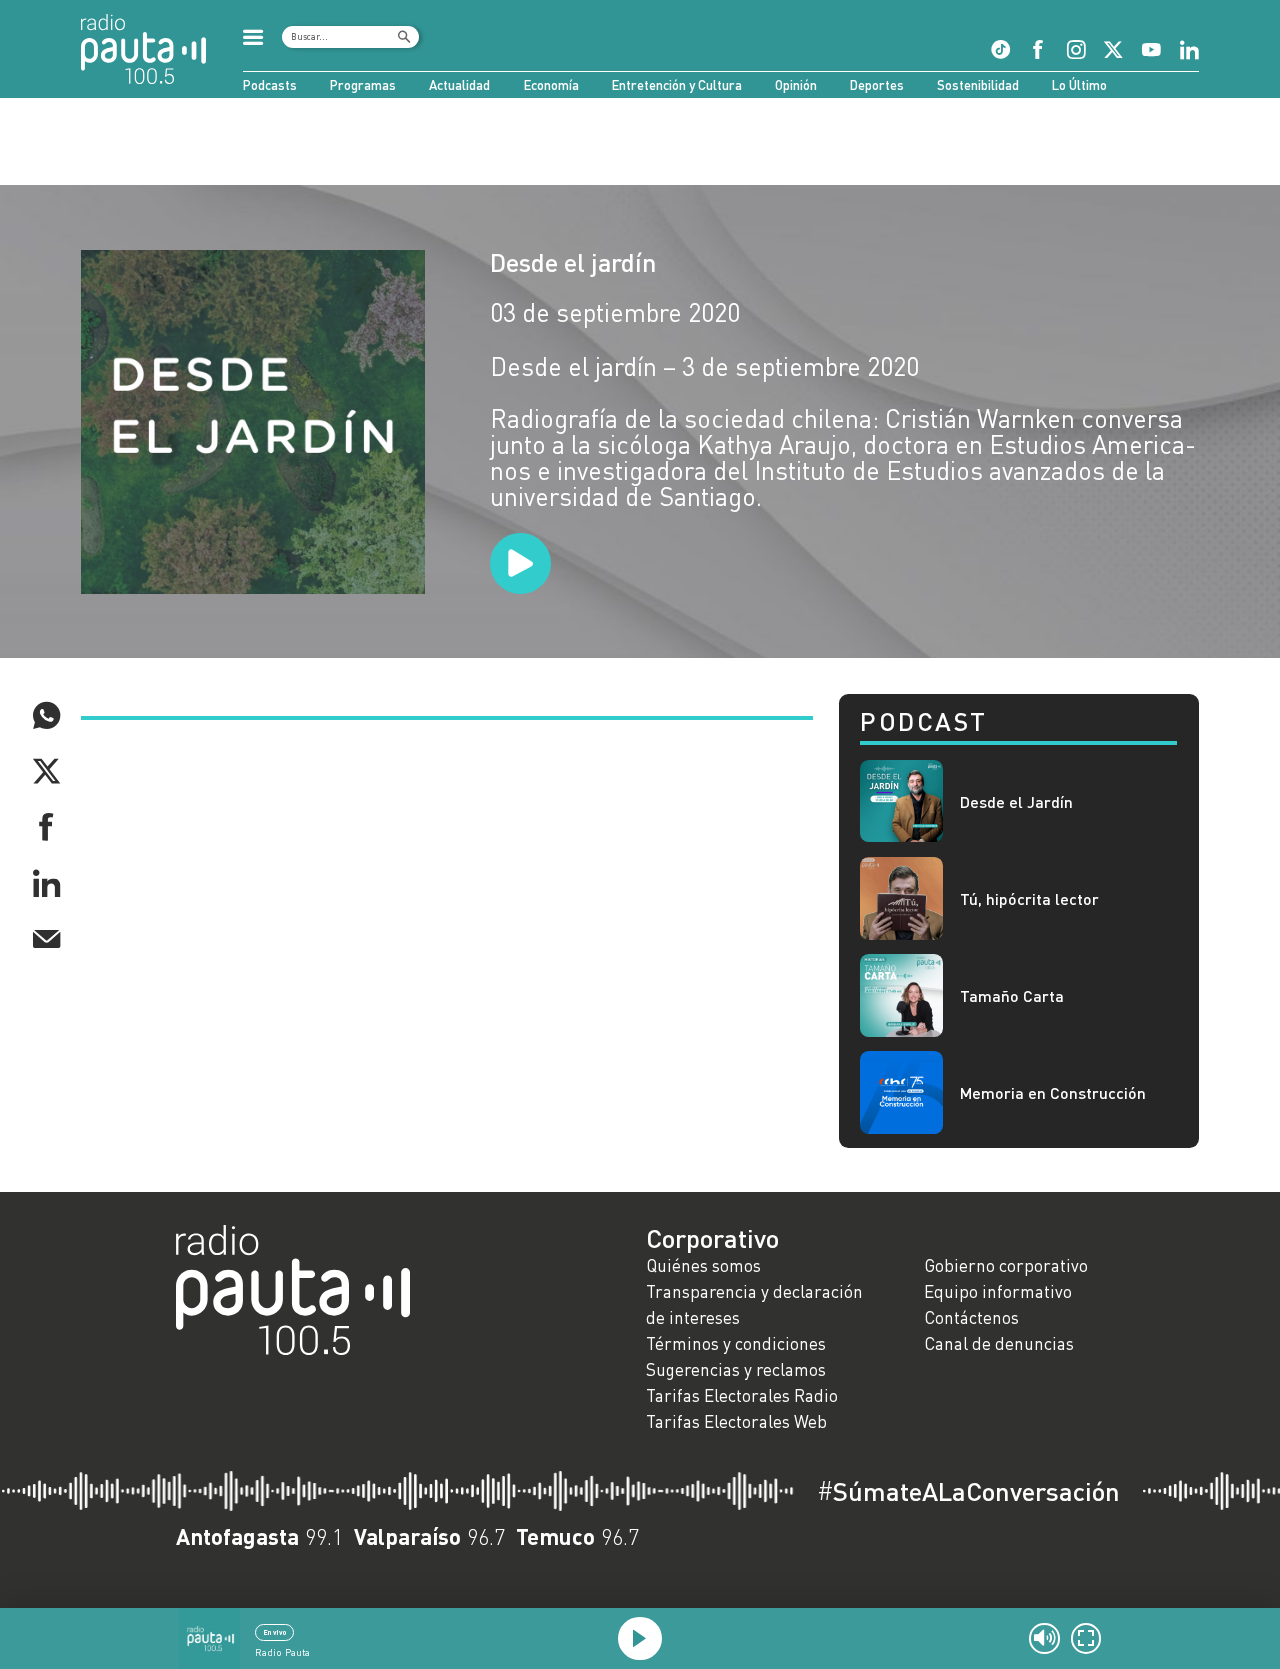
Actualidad (459, 85)
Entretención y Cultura (677, 85)
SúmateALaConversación (968, 1491)
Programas (363, 85)
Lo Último (1079, 85)
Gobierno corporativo (1006, 1265)
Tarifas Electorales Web (736, 1421)
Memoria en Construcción (1053, 1092)
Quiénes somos (703, 1265)
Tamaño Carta (1012, 995)
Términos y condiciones (736, 1343)
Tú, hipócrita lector (1029, 898)
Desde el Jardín (1016, 801)
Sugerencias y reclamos (736, 1369)
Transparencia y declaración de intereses (754, 1304)
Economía (551, 85)
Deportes (877, 85)
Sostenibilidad (978, 85)
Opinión (796, 85)
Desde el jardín (573, 262)
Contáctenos (971, 1317)
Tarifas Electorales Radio (742, 1395)
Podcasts (270, 85)
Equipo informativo (998, 1291)
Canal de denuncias (999, 1343)
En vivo (274, 1632)
